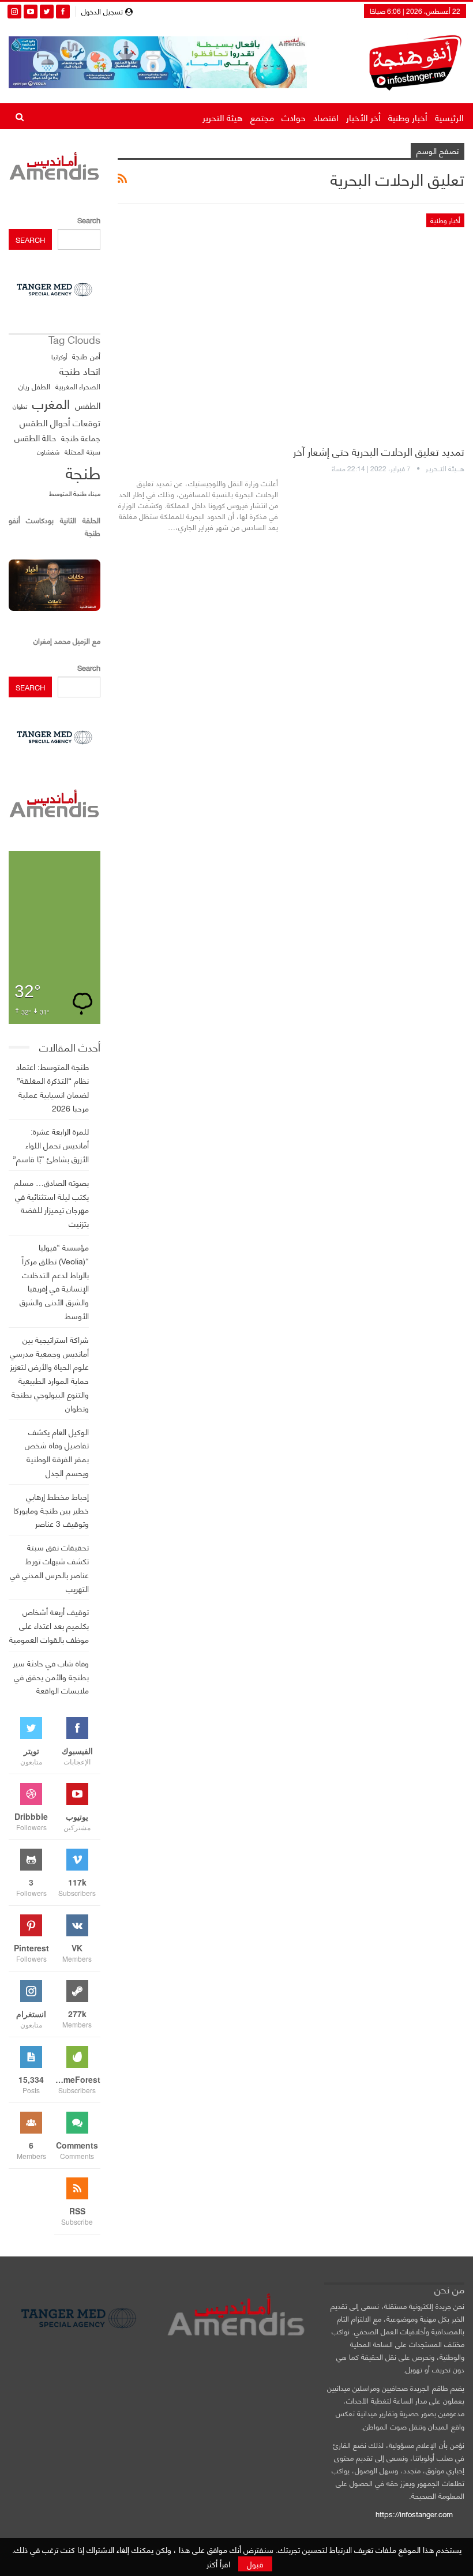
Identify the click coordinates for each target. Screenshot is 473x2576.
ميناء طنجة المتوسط (75, 493)
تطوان (20, 406)
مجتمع (262, 117)
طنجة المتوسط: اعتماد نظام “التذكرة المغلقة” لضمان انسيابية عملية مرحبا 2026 (52, 1087)
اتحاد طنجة (80, 371)
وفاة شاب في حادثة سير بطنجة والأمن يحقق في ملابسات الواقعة (51, 1676)
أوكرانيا (59, 356)
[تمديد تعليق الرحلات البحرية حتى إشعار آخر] (291, 324)
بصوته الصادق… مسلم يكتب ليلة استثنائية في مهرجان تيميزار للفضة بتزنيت (51, 1203)
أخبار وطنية (408, 117)
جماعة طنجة (81, 438)
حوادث (294, 117)
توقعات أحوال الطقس (60, 422)
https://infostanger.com (413, 2514)
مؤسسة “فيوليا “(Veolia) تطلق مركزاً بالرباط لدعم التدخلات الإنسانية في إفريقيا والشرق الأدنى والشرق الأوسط (54, 1281)
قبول (255, 2564)
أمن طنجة (86, 356)
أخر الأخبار (363, 117)
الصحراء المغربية (78, 386)
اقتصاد (326, 117)
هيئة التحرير (223, 117)
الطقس (88, 405)
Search (89, 220)
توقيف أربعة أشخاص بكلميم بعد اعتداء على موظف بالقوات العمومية (49, 1625)
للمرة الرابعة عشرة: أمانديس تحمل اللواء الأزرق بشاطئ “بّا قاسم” (51, 1145)
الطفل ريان (34, 386)
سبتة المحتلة (82, 452)
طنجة (83, 472)
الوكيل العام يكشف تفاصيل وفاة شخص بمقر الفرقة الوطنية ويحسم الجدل (57, 1452)
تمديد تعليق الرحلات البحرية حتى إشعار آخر (379, 451)
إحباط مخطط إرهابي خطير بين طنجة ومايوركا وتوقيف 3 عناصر (51, 1510)
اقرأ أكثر (218, 2564)
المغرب (51, 403)
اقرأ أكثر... (259, 547)
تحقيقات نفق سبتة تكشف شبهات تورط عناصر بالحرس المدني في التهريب (49, 1567)
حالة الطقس (35, 438)
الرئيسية (449, 117)
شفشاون (48, 452)
